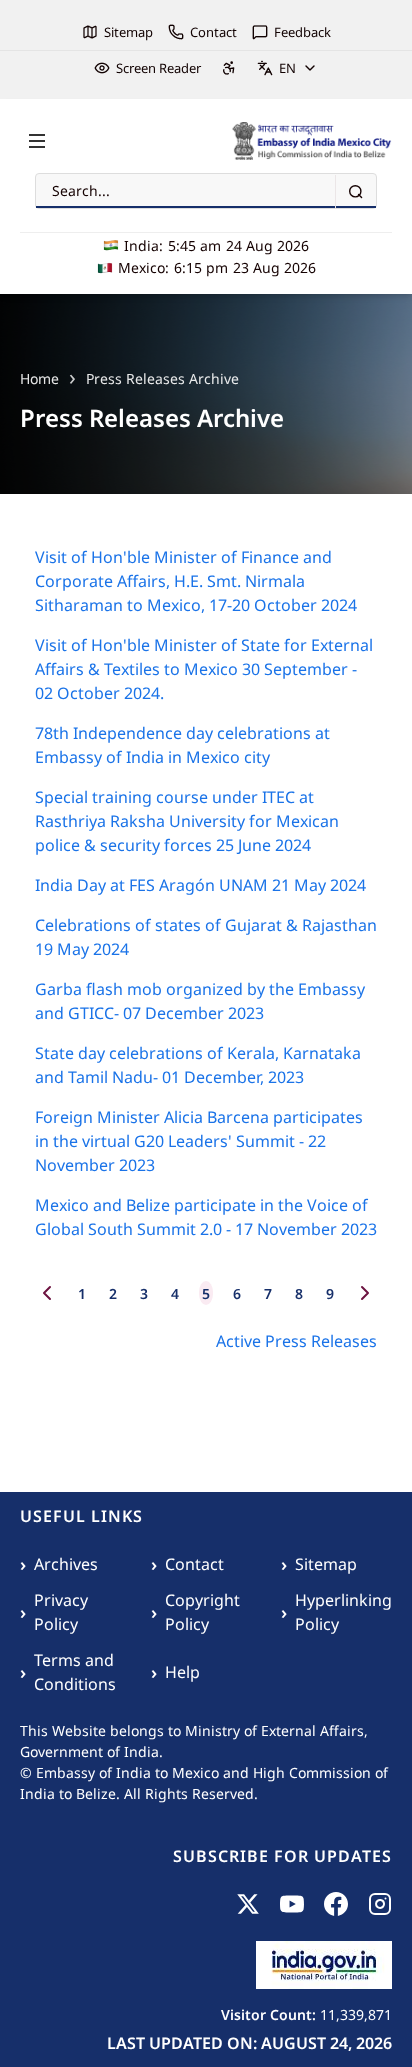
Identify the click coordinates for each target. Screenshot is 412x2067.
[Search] (355, 191)
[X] (248, 1904)
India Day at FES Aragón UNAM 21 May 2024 (200, 885)
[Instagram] (380, 1904)
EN (287, 68)
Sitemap (128, 32)
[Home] (312, 141)
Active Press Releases (296, 1341)
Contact (213, 32)
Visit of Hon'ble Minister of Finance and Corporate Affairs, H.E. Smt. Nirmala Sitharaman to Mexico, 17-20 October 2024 (196, 581)
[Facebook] (336, 1904)
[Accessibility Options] (229, 68)
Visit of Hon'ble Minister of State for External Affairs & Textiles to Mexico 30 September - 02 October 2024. (204, 669)
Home (39, 378)
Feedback (302, 32)
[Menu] (37, 141)
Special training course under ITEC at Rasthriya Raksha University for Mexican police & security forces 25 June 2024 (187, 821)
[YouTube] (292, 1904)
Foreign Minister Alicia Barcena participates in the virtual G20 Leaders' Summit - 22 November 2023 (199, 1141)
